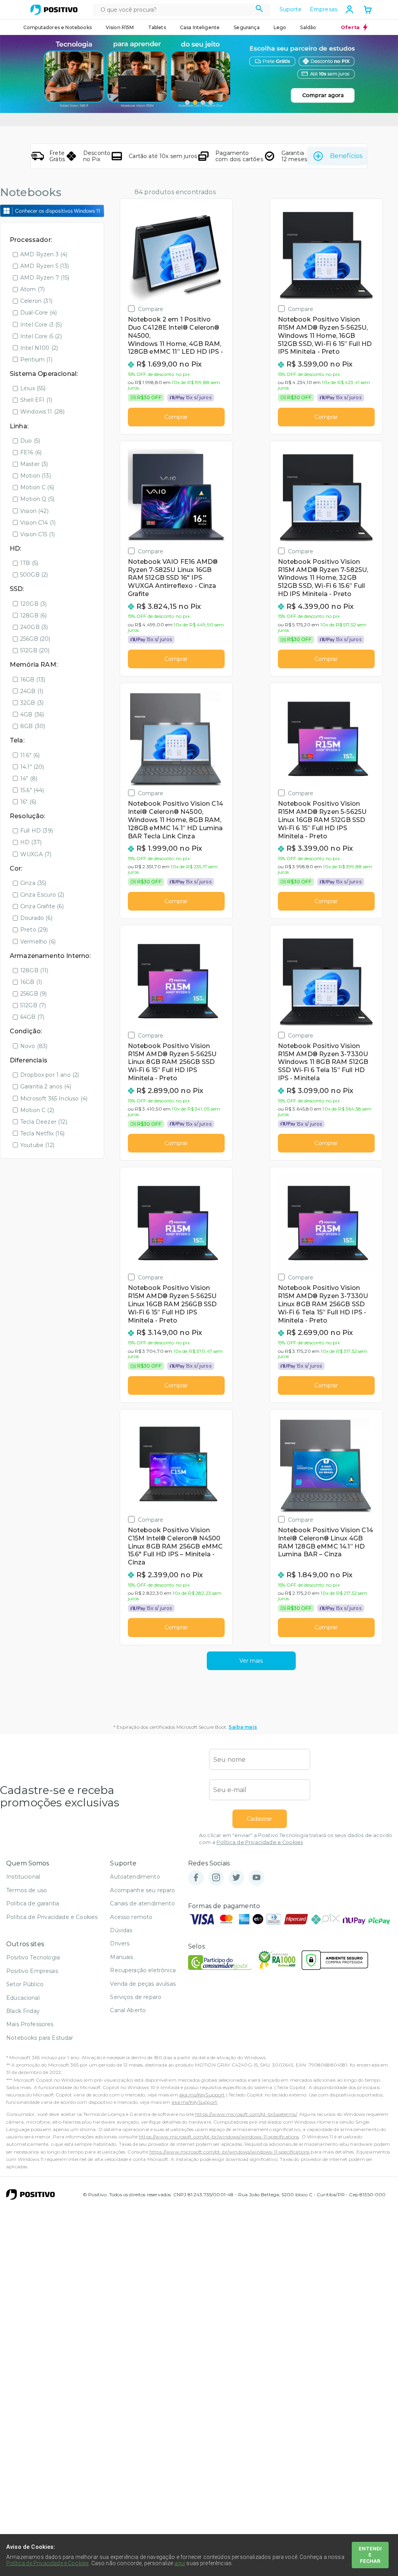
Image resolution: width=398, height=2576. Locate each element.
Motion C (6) (37, 487)
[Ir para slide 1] (187, 103)
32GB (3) (32, 703)
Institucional (23, 1877)
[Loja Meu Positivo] (54, 10)
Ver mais (251, 1661)
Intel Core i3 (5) (41, 325)
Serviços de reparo (136, 1997)
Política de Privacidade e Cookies (260, 1842)
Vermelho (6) (38, 942)
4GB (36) (32, 714)
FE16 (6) (31, 452)
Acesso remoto (131, 1917)
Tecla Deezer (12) (44, 1122)
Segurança (246, 27)
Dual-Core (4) (38, 313)
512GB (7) (33, 1005)
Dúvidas (121, 1930)
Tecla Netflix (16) (42, 1133)
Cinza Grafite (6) (42, 906)
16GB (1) (31, 982)
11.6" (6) (30, 755)
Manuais (121, 1957)
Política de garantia (33, 1903)
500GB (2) (34, 575)
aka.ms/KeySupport (202, 2095)
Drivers (120, 1943)
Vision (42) (34, 511)
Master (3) (34, 464)
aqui (180, 2563)
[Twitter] (236, 1878)
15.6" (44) (32, 790)
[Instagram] (216, 1878)
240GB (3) (34, 627)
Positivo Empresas (32, 1971)
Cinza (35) (33, 883)
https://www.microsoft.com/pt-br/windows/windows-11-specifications (219, 2137)
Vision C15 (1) (38, 534)
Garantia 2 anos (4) (46, 1086)
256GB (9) (33, 994)
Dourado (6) (36, 918)
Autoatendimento (135, 1877)
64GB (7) (32, 1017)
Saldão (308, 27)
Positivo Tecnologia (33, 1957)
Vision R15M (120, 27)
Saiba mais (243, 1727)
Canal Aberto (128, 2010)
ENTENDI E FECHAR (370, 2555)
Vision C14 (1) (38, 523)
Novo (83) (34, 1046)
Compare (151, 309)
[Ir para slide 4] (211, 103)
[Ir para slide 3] (203, 103)
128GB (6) (33, 615)
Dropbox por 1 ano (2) (50, 1075)
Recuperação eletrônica (143, 1970)
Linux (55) (33, 388)
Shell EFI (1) (36, 400)
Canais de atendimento (142, 1903)
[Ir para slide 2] (195, 103)
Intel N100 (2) (39, 348)
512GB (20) (35, 650)
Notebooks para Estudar (40, 2038)
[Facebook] (196, 1878)
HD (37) (31, 842)
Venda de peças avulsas (143, 1984)
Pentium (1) (36, 360)
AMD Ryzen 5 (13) (45, 266)
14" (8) (29, 779)
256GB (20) (35, 639)
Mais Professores (30, 2024)
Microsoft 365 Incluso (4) (54, 1099)
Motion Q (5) (37, 499)
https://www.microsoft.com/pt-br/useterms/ (246, 2114)
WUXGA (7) (36, 854)
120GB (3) (33, 604)
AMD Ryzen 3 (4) (44, 254)
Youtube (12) (37, 1145)
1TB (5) (29, 563)
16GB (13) (33, 680)
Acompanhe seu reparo (142, 1890)
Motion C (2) (37, 1110)
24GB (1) (32, 691)
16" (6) (28, 802)
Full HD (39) (37, 831)
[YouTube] (257, 1878)
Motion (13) (36, 476)
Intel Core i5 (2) (41, 336)
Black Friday (23, 2011)
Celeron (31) (36, 301)
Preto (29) (34, 930)
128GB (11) (34, 970)
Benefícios (346, 156)
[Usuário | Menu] (349, 9)
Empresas (324, 9)
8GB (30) (33, 726)
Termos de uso (27, 1890)
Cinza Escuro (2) (42, 895)
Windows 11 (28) (42, 412)
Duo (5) (30, 441)
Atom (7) (32, 289)
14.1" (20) (32, 767)
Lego (280, 27)
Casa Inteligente (200, 27)
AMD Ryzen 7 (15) (45, 278)
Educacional (23, 1998)
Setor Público (25, 1984)
